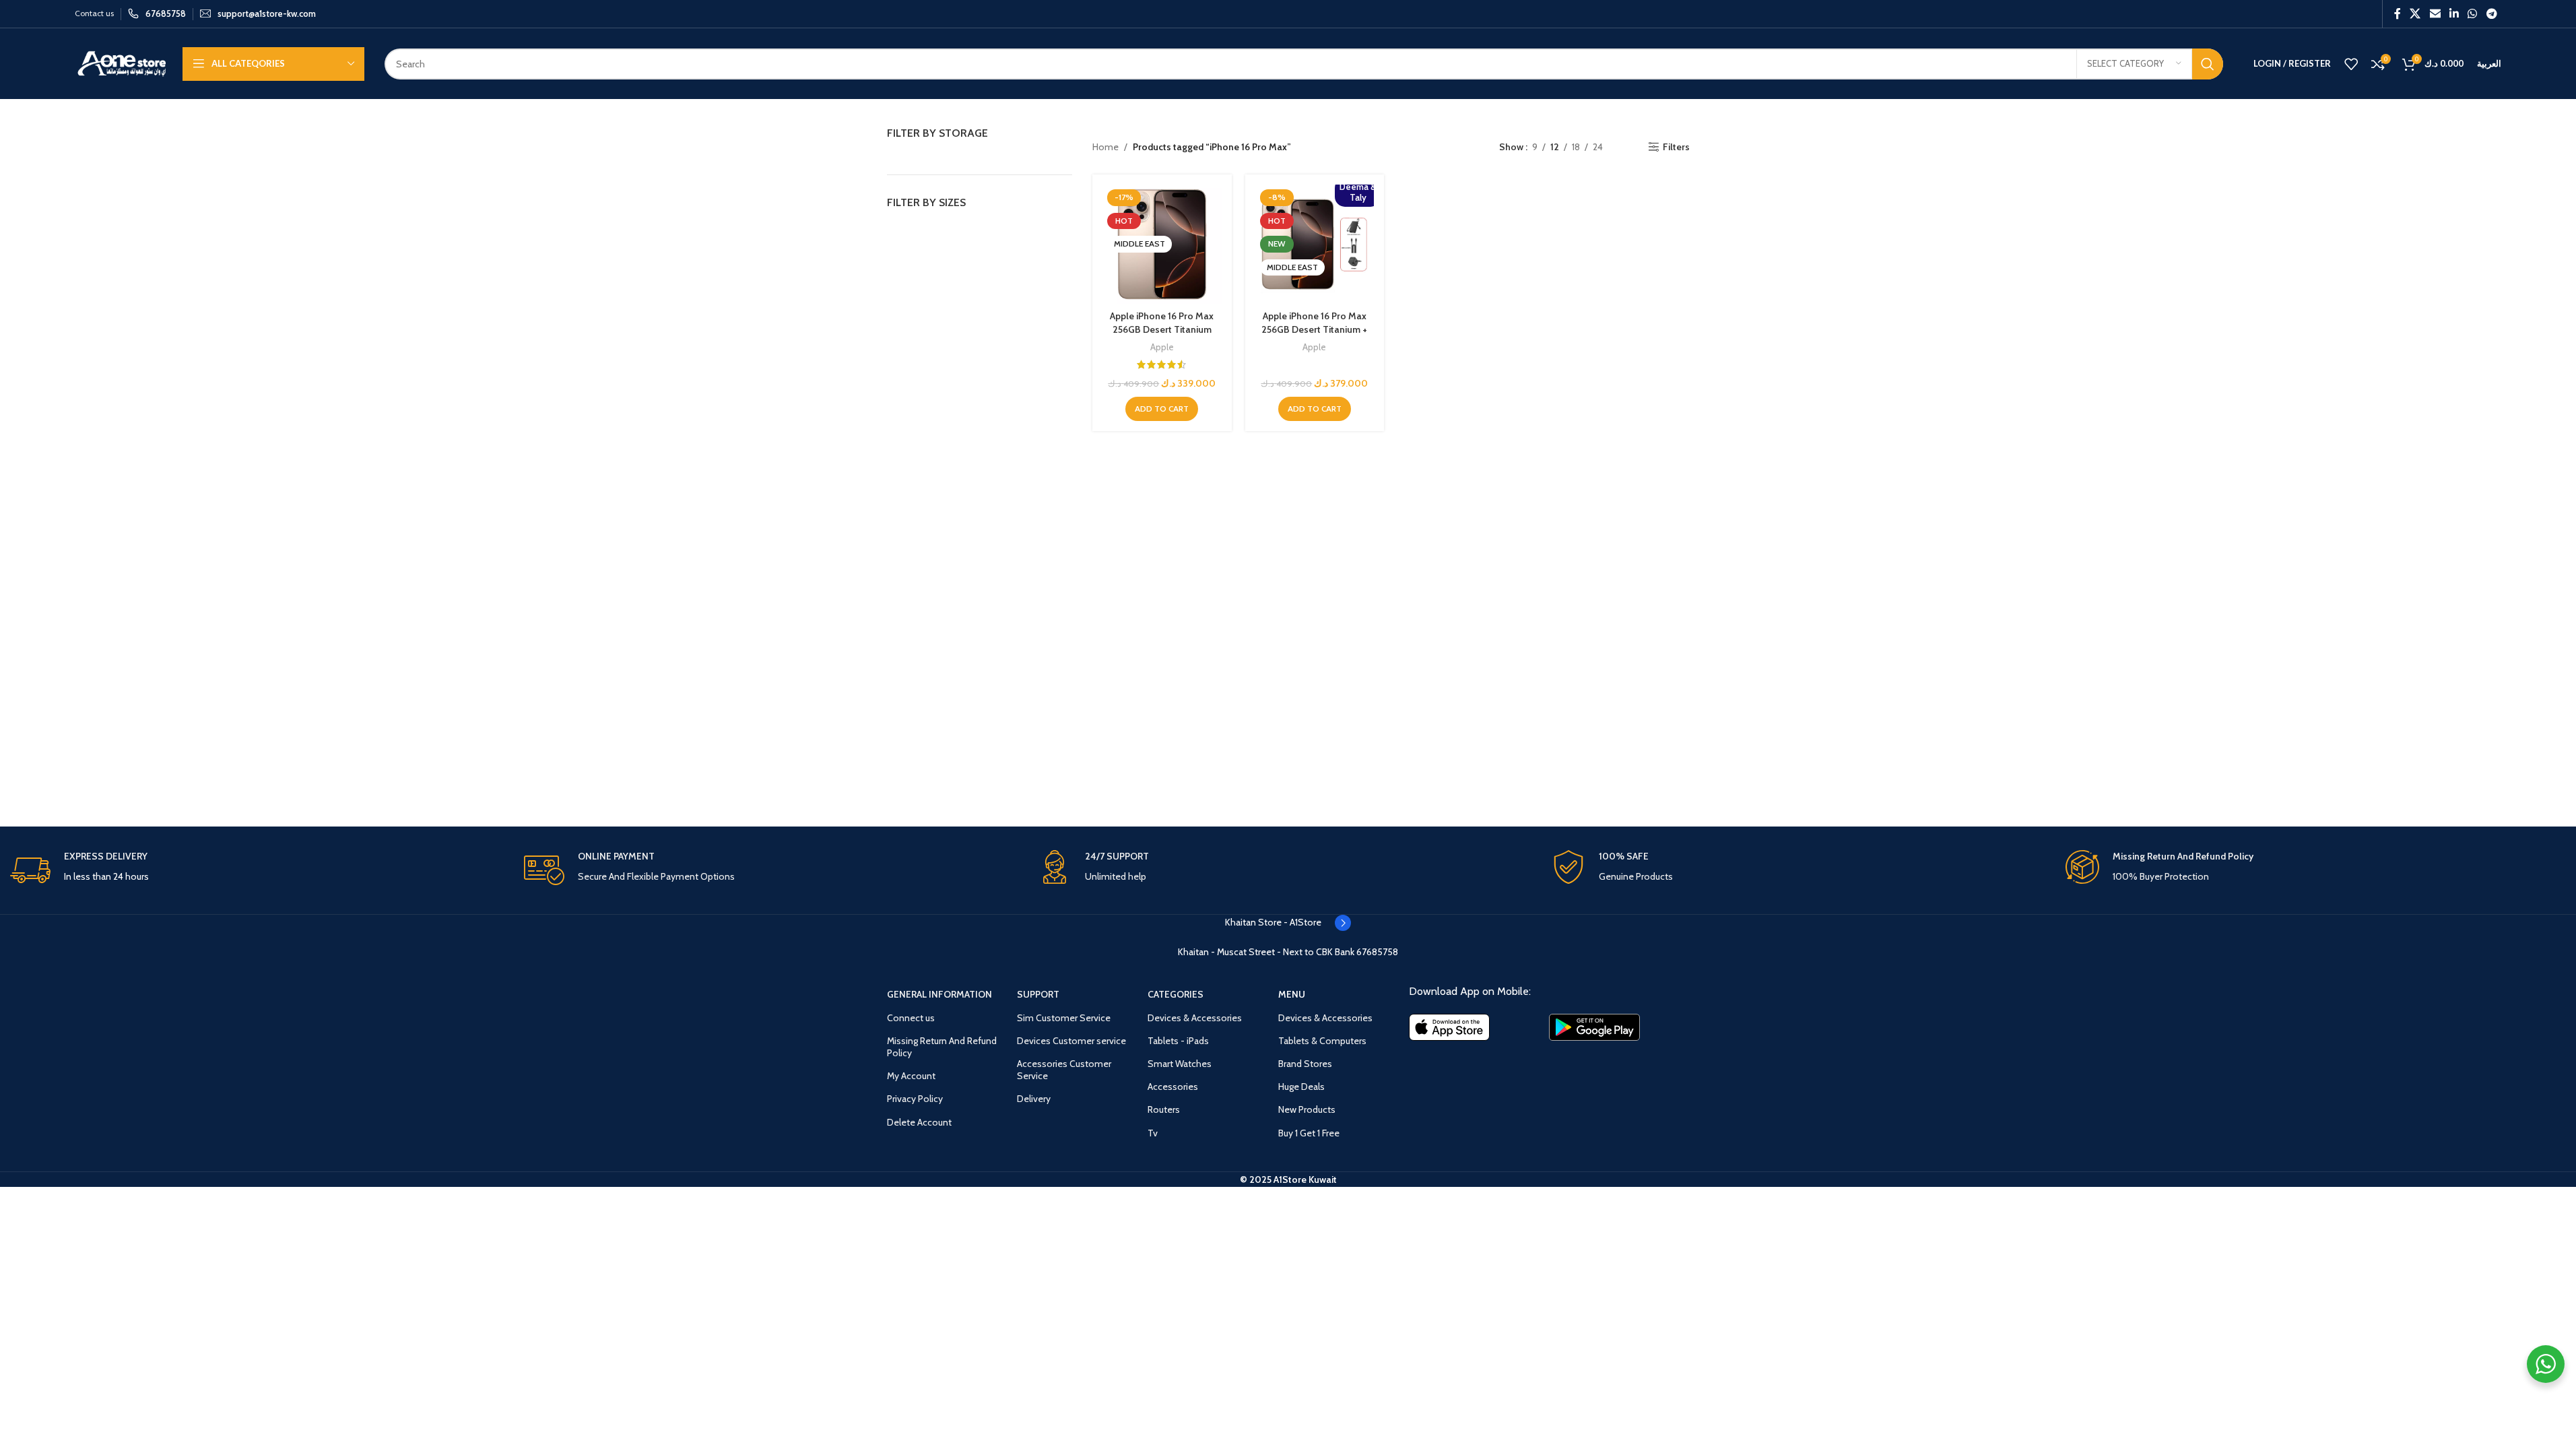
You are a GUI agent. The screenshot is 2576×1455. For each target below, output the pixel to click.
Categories (1176, 994)
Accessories (1173, 1087)
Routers (1164, 1109)
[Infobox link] (157, 14)
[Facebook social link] (2398, 14)
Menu (1292, 994)
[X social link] (2415, 14)
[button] (1162, 409)
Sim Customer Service (1064, 1018)
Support (1038, 994)
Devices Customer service (1071, 1041)
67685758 (1377, 952)
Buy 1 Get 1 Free (1309, 1133)
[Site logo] (122, 63)
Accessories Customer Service (1064, 1070)
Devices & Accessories (1195, 1018)
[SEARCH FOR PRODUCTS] (2208, 64)
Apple (1162, 347)
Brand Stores (1305, 1064)
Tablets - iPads (1178, 1041)
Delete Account (919, 1122)
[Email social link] (2435, 14)
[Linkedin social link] (2454, 14)
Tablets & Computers (1322, 1041)
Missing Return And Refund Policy (942, 1047)
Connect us (911, 1018)
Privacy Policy (915, 1099)
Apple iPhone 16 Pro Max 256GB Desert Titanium (1162, 323)
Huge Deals (1301, 1087)
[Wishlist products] (2351, 64)
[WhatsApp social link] (2473, 14)
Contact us (94, 13)
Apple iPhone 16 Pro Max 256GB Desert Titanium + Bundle (1314, 329)
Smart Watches (1180, 1064)
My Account (911, 1076)
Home (1105, 147)
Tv (1153, 1133)
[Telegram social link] (2491, 14)
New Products (1307, 1109)
